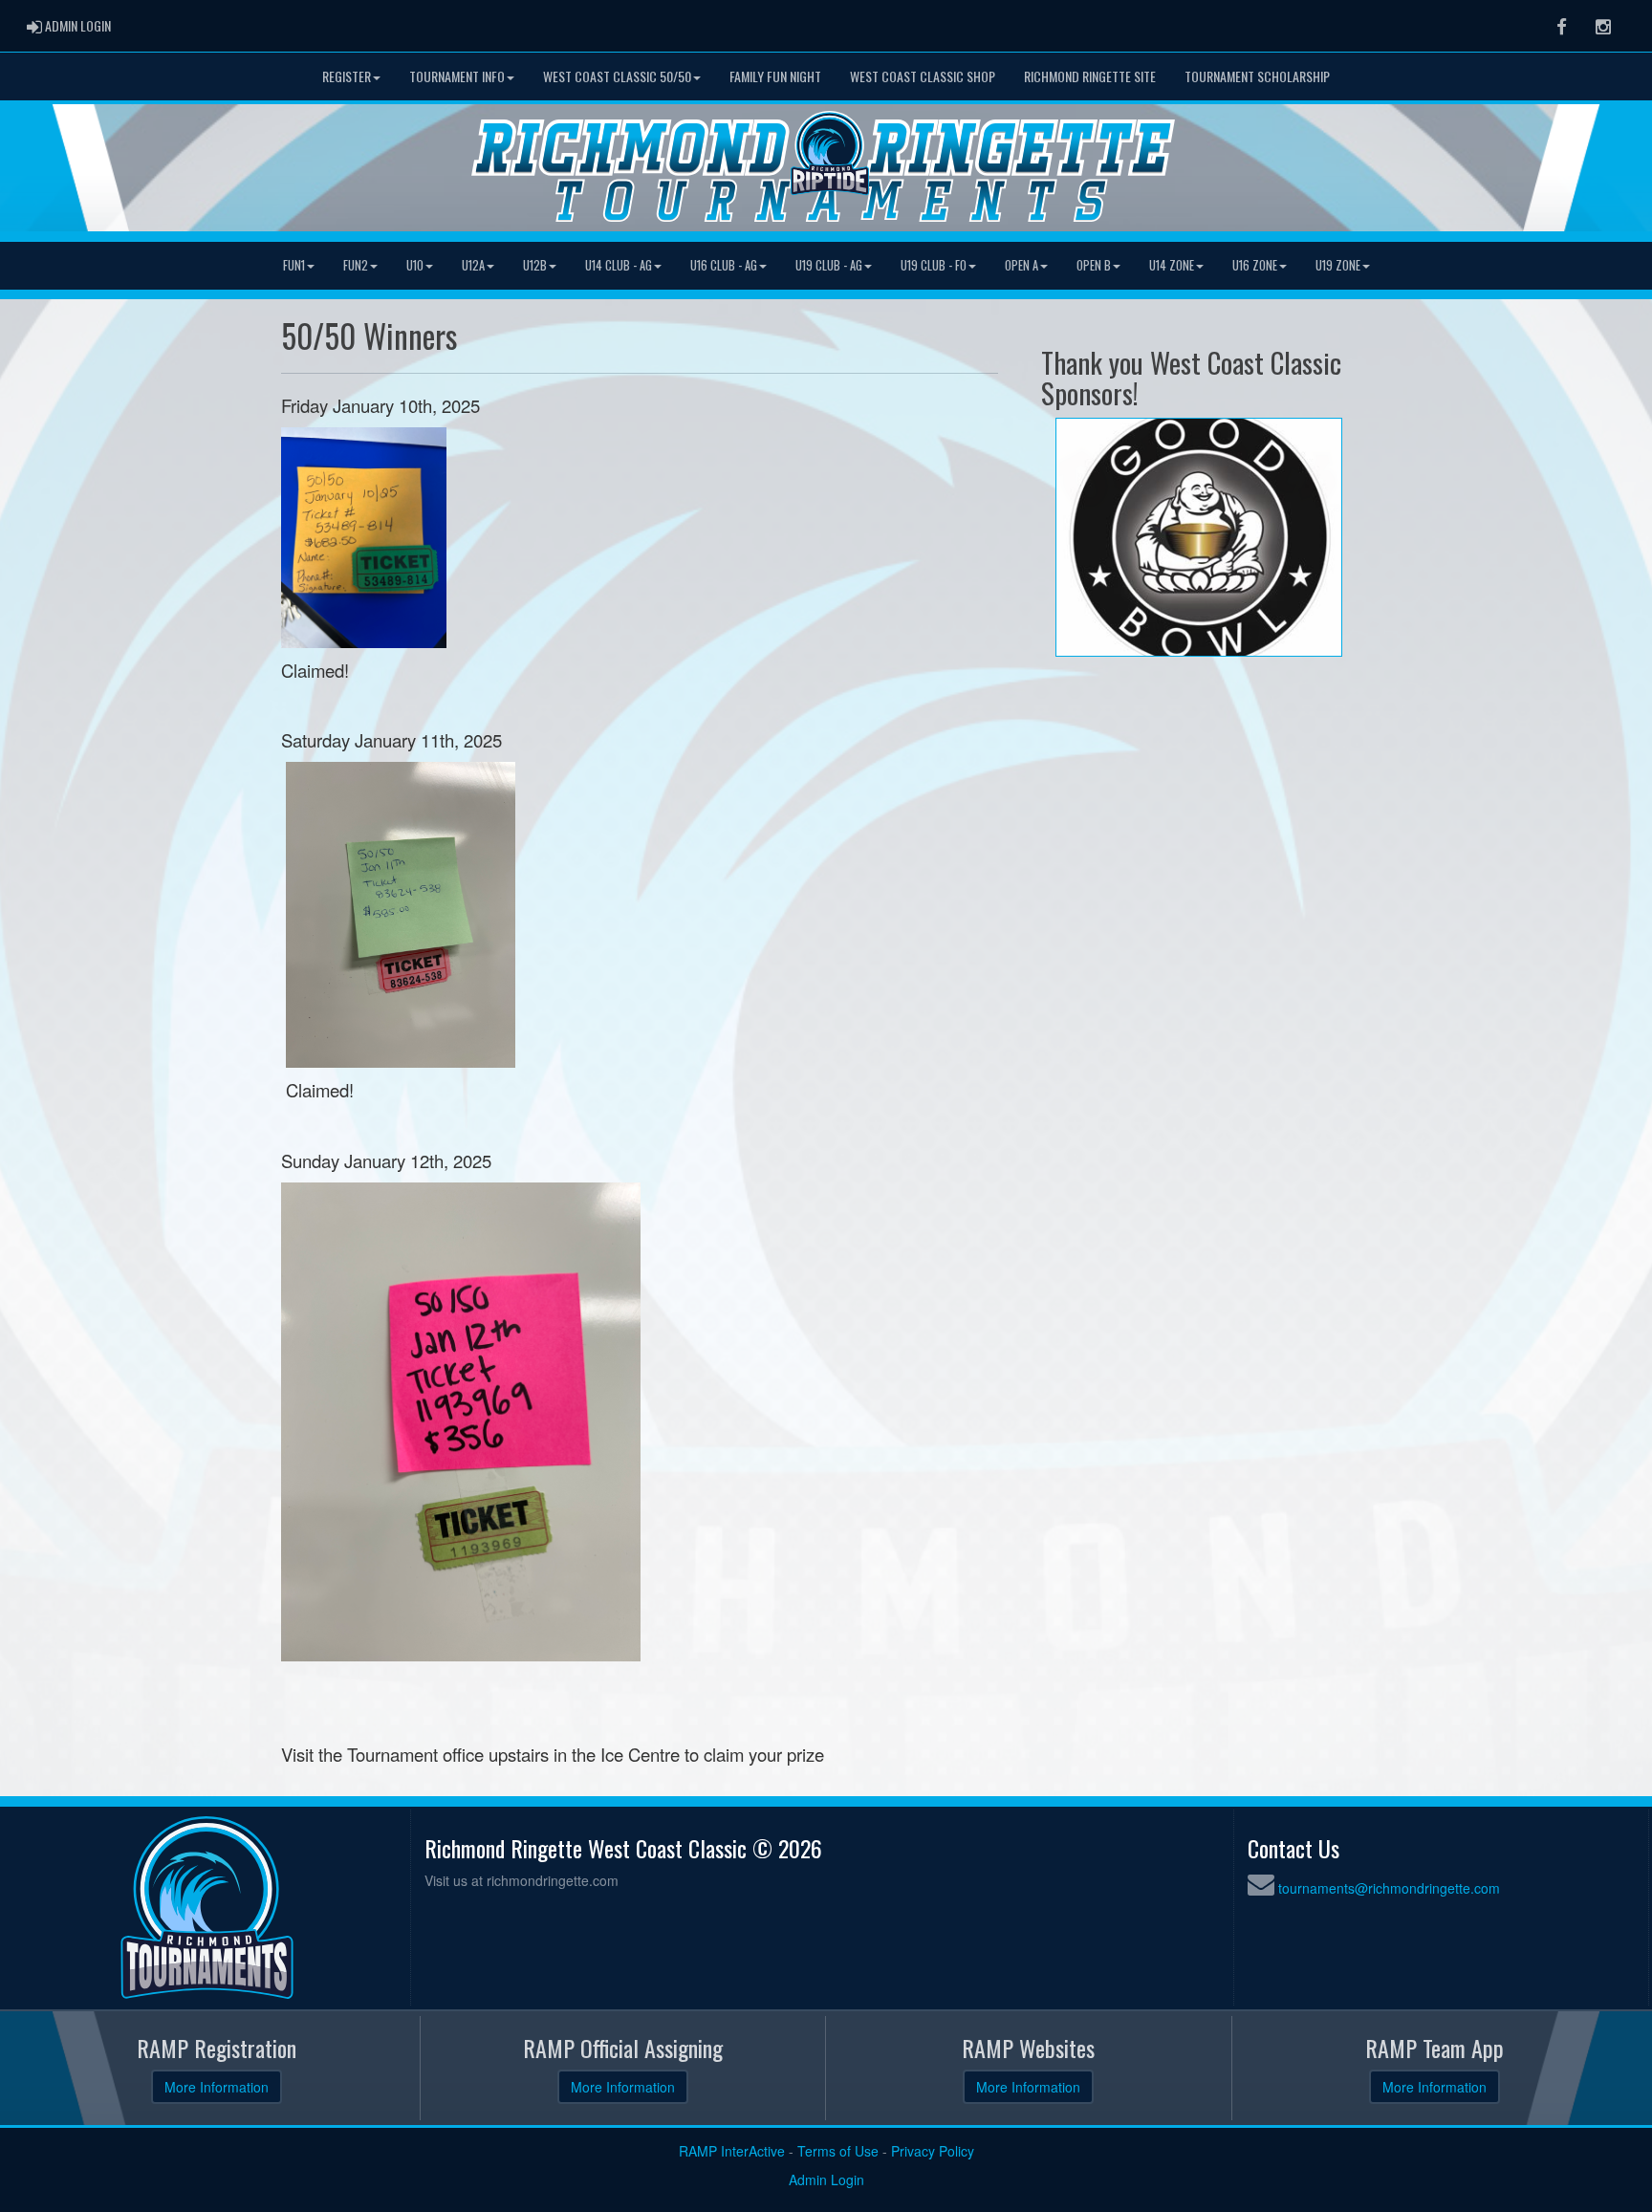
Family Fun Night (775, 76)
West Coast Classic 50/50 (617, 76)
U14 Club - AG (619, 265)
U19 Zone (1338, 265)
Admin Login (826, 2179)
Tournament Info (457, 76)
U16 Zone (1255, 265)
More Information (217, 2087)
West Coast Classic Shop (923, 76)
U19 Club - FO (934, 265)
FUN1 (294, 265)
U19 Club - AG (829, 265)
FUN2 (356, 265)
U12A (473, 265)
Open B (1094, 265)
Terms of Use (838, 2151)
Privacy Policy (933, 2151)
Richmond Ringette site (1090, 76)
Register (347, 76)
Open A (1022, 265)
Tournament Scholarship (1257, 76)
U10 (415, 265)
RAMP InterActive (732, 2151)
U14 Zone (1172, 265)
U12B (535, 265)
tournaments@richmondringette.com (1389, 1888)
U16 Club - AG (724, 265)
